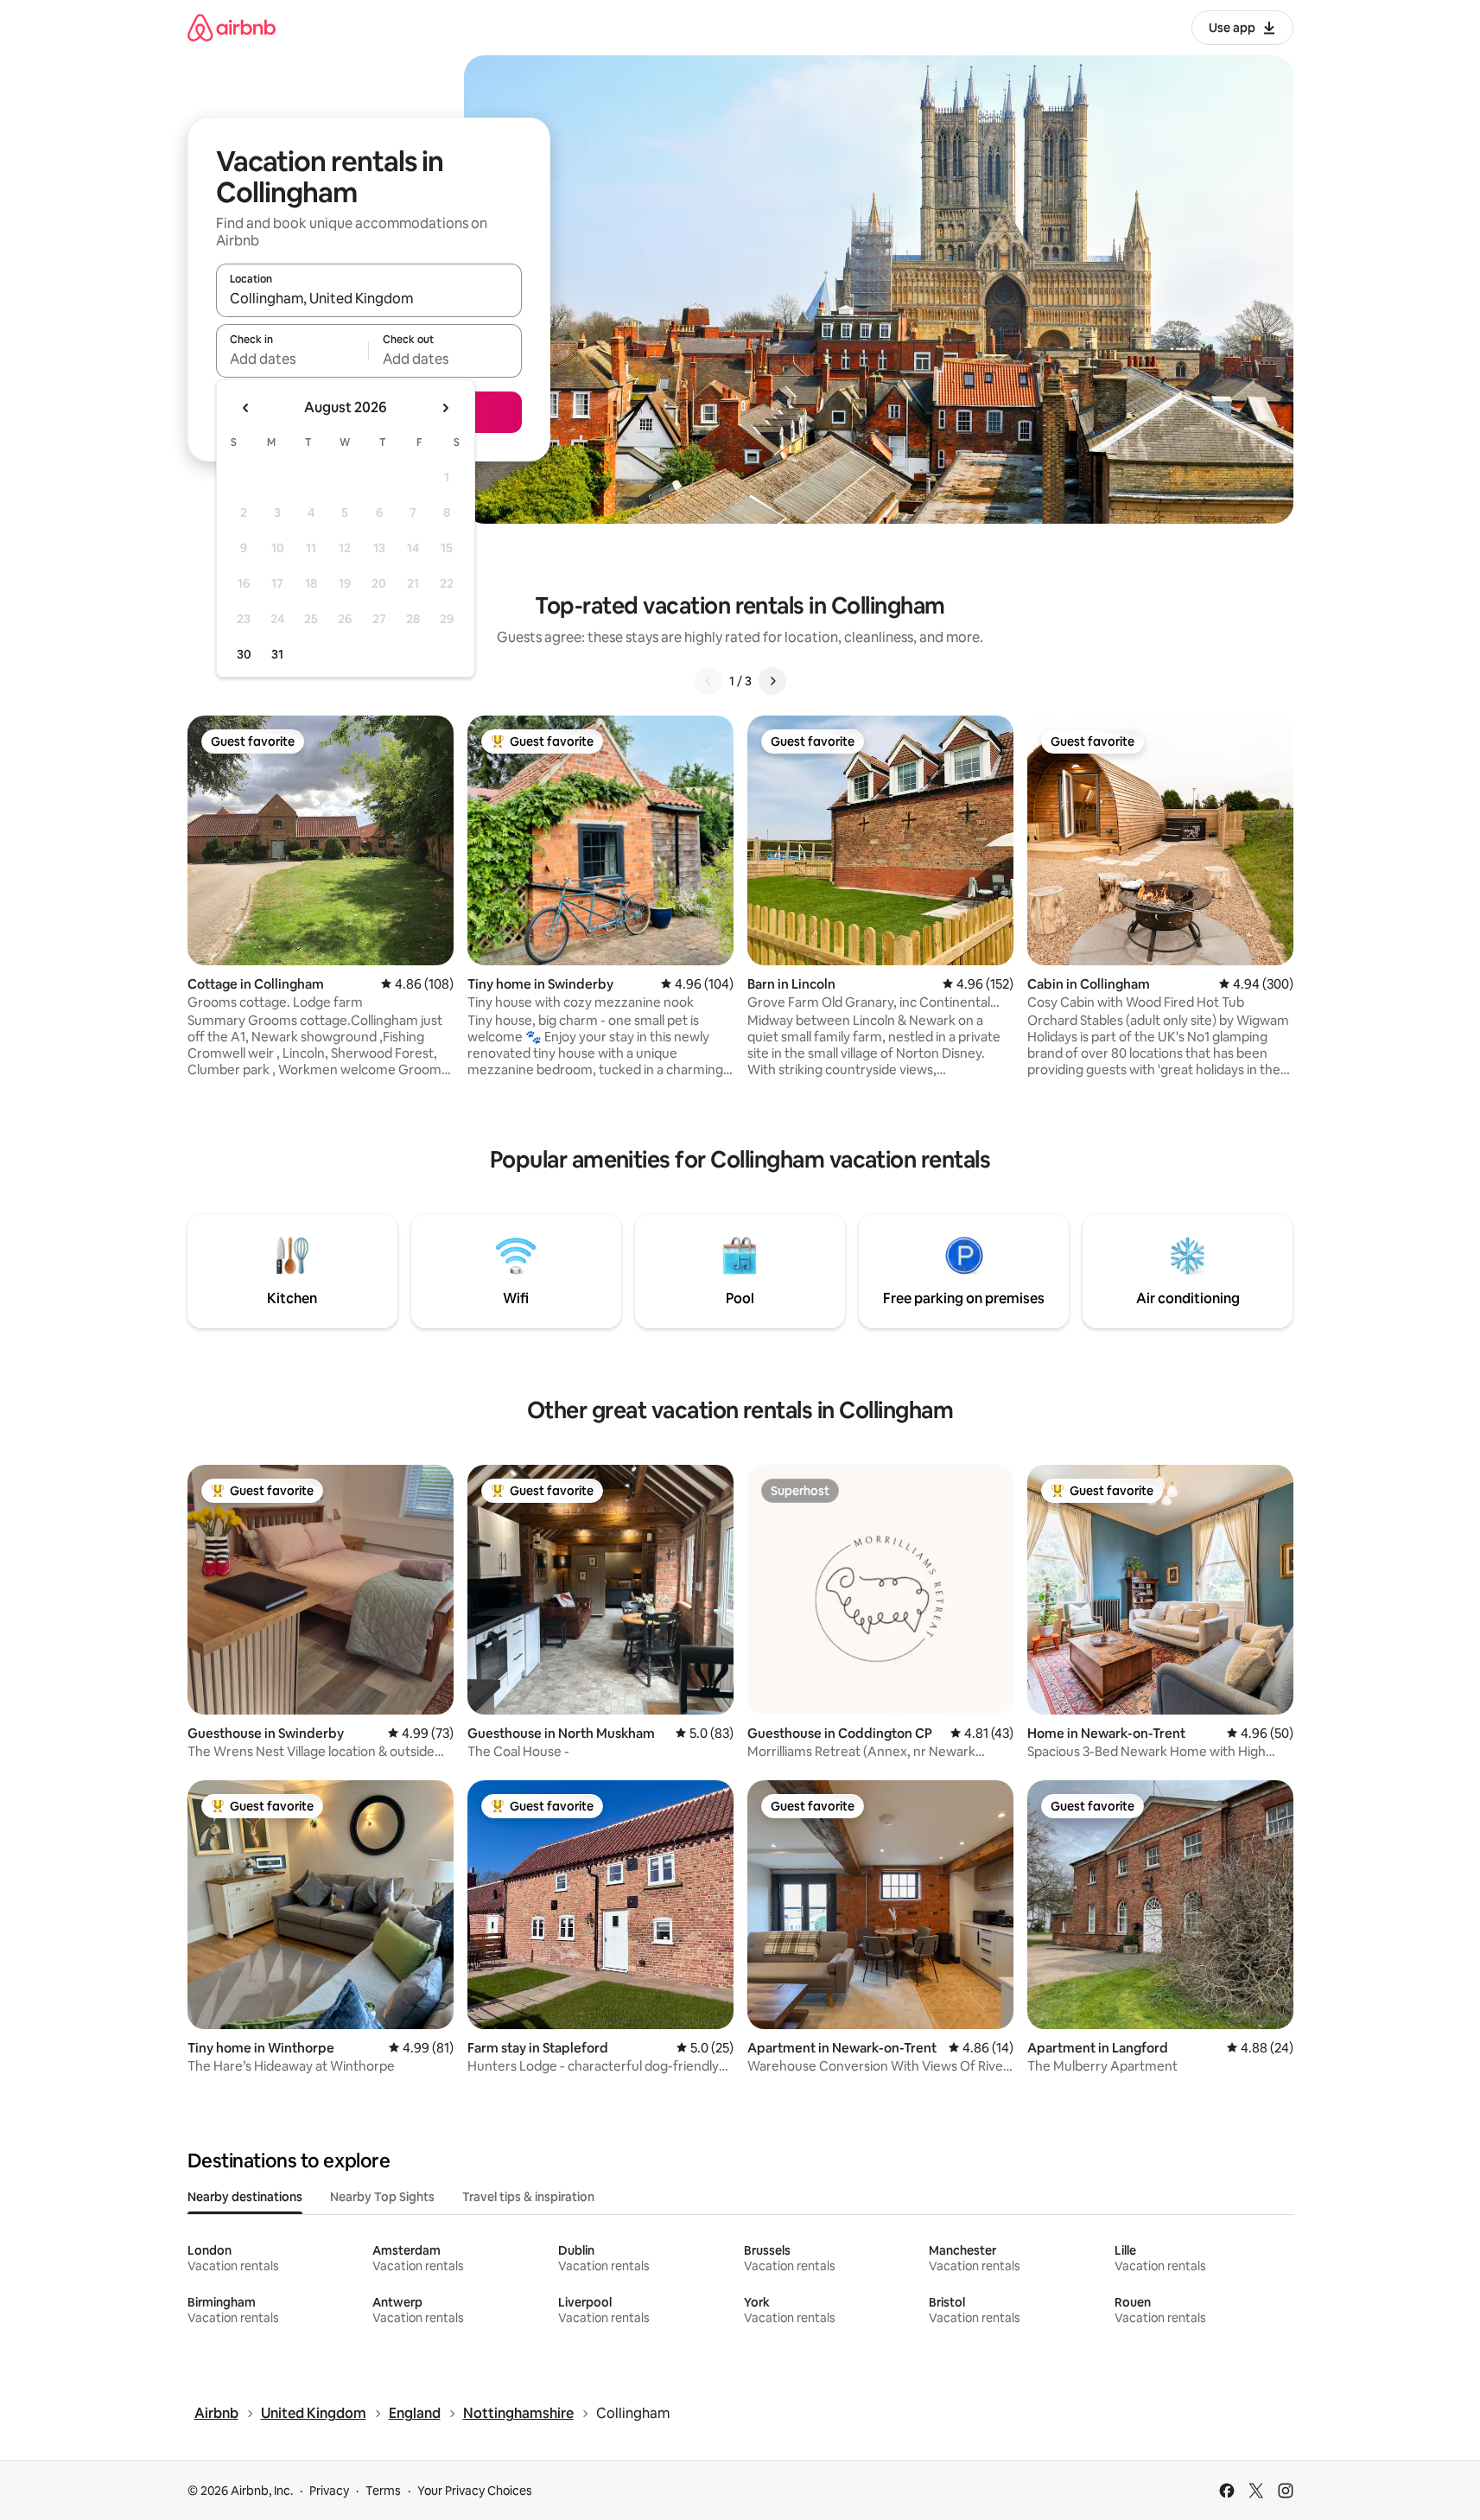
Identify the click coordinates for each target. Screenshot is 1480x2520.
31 (277, 654)
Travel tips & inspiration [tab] (528, 2197)
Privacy (329, 2491)
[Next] (772, 681)
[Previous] (708, 681)
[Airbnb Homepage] (232, 27)
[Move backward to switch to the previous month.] (246, 408)
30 (244, 654)
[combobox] (369, 298)
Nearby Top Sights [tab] (382, 2197)
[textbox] (292, 359)
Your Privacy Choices (475, 2491)
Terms (383, 2491)
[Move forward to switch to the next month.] (445, 408)
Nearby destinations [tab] (245, 2197)
